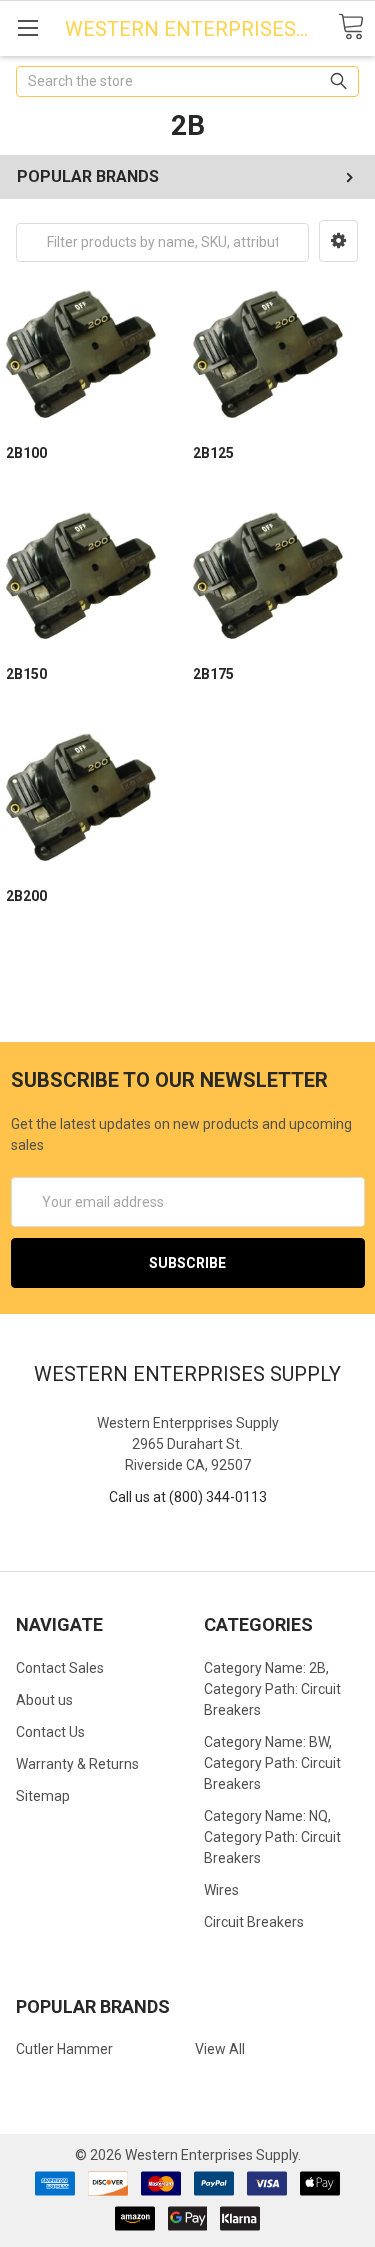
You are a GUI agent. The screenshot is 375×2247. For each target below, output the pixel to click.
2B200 (26, 896)
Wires (221, 1890)
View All (220, 2049)
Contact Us (50, 1732)
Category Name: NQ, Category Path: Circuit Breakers (272, 1837)
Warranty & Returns (77, 1764)
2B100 (26, 453)
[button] (338, 241)
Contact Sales (60, 1668)
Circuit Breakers (254, 1922)
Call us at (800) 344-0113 (188, 1497)
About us (44, 1700)
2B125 (213, 453)
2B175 (213, 674)
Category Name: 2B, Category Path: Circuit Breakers (272, 1689)
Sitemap (43, 1796)
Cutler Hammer (64, 2049)
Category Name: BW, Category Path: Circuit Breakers (272, 1763)
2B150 (26, 674)
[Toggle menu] (27, 27)
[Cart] (351, 27)
